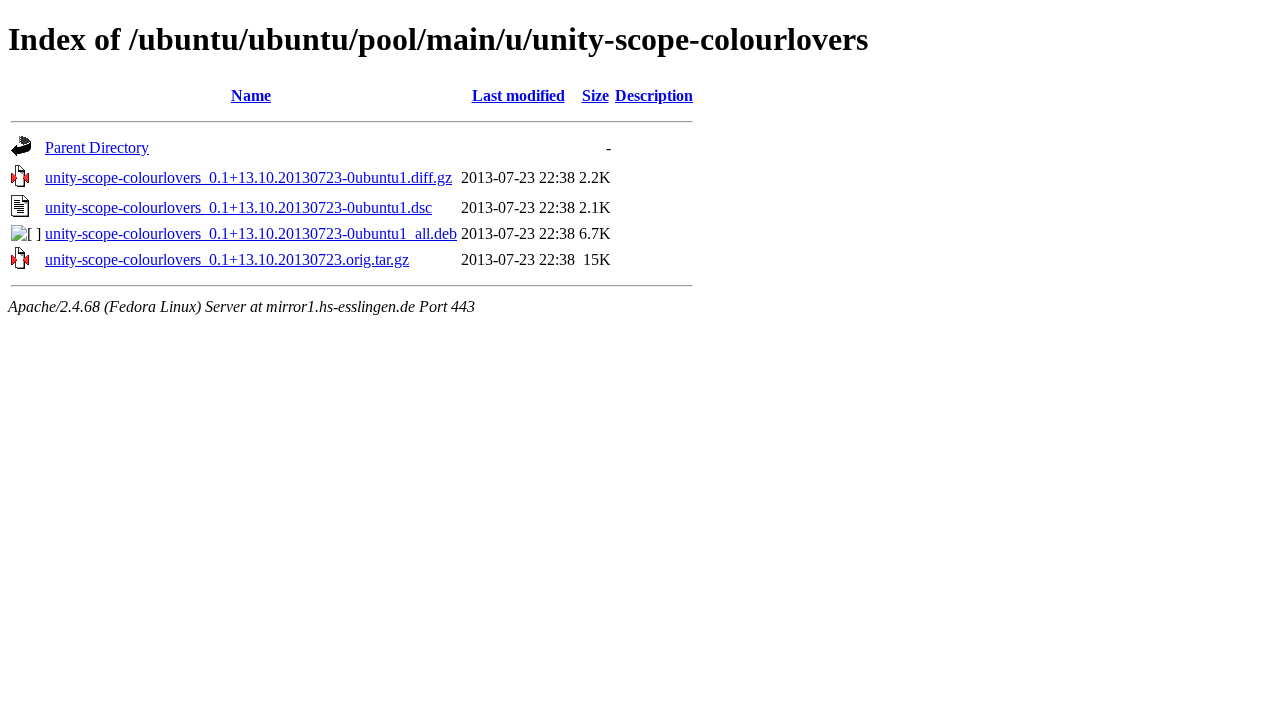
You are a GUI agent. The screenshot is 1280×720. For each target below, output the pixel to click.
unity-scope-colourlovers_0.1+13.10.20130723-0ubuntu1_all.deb (251, 233)
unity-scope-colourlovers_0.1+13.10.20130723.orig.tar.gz (227, 259)
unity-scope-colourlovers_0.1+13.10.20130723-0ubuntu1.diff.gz (248, 177)
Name (251, 95)
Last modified (518, 95)
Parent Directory (97, 147)
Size (595, 95)
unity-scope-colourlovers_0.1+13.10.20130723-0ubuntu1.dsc (238, 207)
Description (654, 95)
